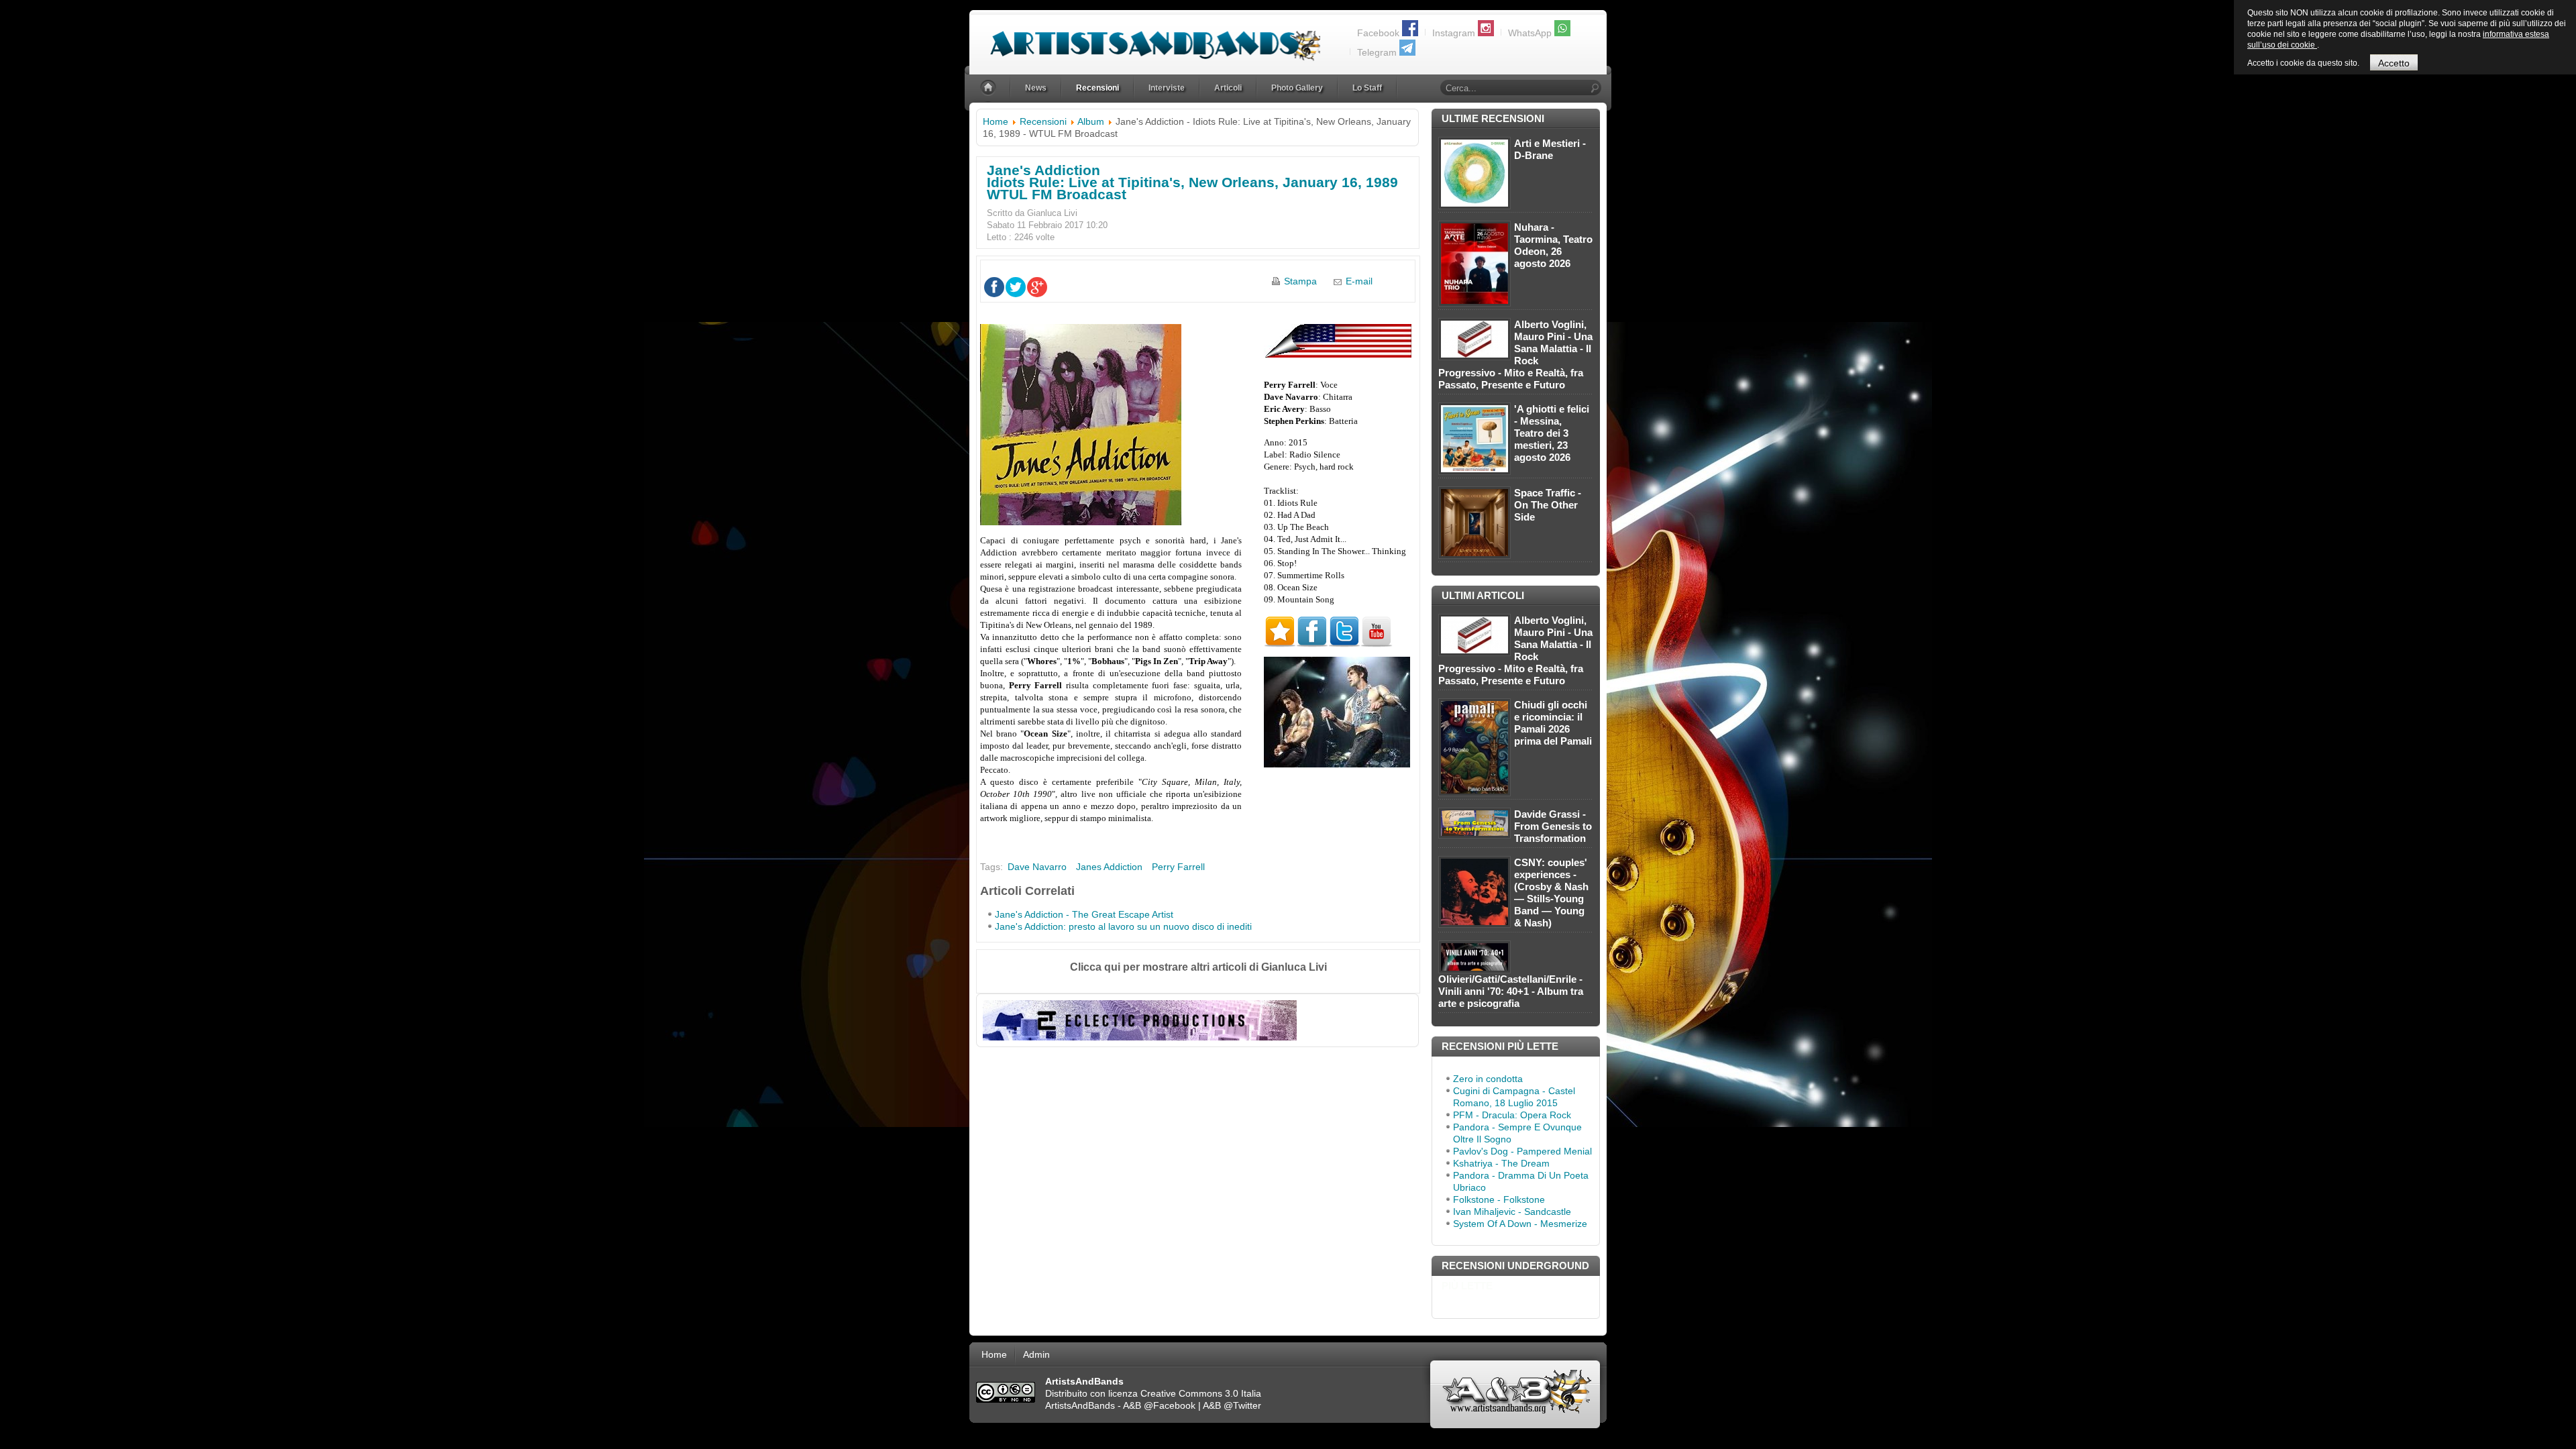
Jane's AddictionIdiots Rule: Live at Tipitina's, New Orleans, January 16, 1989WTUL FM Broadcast (1192, 182)
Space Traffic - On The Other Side (1548, 505)
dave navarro (1037, 867)
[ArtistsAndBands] (1145, 38)
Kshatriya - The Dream (1501, 1163)
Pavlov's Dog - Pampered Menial (1522, 1151)
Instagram (1454, 33)
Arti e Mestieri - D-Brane (1550, 149)
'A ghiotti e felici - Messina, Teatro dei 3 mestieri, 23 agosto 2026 (1552, 433)
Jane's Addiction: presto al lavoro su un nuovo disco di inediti (1123, 926)
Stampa (1300, 281)
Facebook (1378, 33)
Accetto (2394, 63)
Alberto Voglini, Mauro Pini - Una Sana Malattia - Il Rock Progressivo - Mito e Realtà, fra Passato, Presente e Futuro (1515, 355)
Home (996, 121)
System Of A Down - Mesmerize (1520, 1224)
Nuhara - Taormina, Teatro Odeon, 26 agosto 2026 (1553, 245)
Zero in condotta (1488, 1079)
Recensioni (1043, 121)
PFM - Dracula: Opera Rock (1512, 1115)
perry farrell (1178, 867)
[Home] (989, 88)
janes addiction (1109, 867)
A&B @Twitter (1232, 1405)
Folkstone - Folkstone (1499, 1199)
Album (1091, 121)
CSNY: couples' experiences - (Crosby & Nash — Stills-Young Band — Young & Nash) (1551, 893)
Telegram (1377, 52)
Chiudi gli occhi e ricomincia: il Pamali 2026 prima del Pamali (1553, 723)
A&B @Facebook (1159, 1405)
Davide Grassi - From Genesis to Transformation (1553, 826)
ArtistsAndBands (1080, 1405)
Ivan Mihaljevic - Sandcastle (1512, 1212)
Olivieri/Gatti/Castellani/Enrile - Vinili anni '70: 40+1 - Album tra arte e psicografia (1511, 991)
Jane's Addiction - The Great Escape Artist (1084, 914)
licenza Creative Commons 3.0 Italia (1185, 1393)
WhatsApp (1530, 33)
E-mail (1359, 281)
